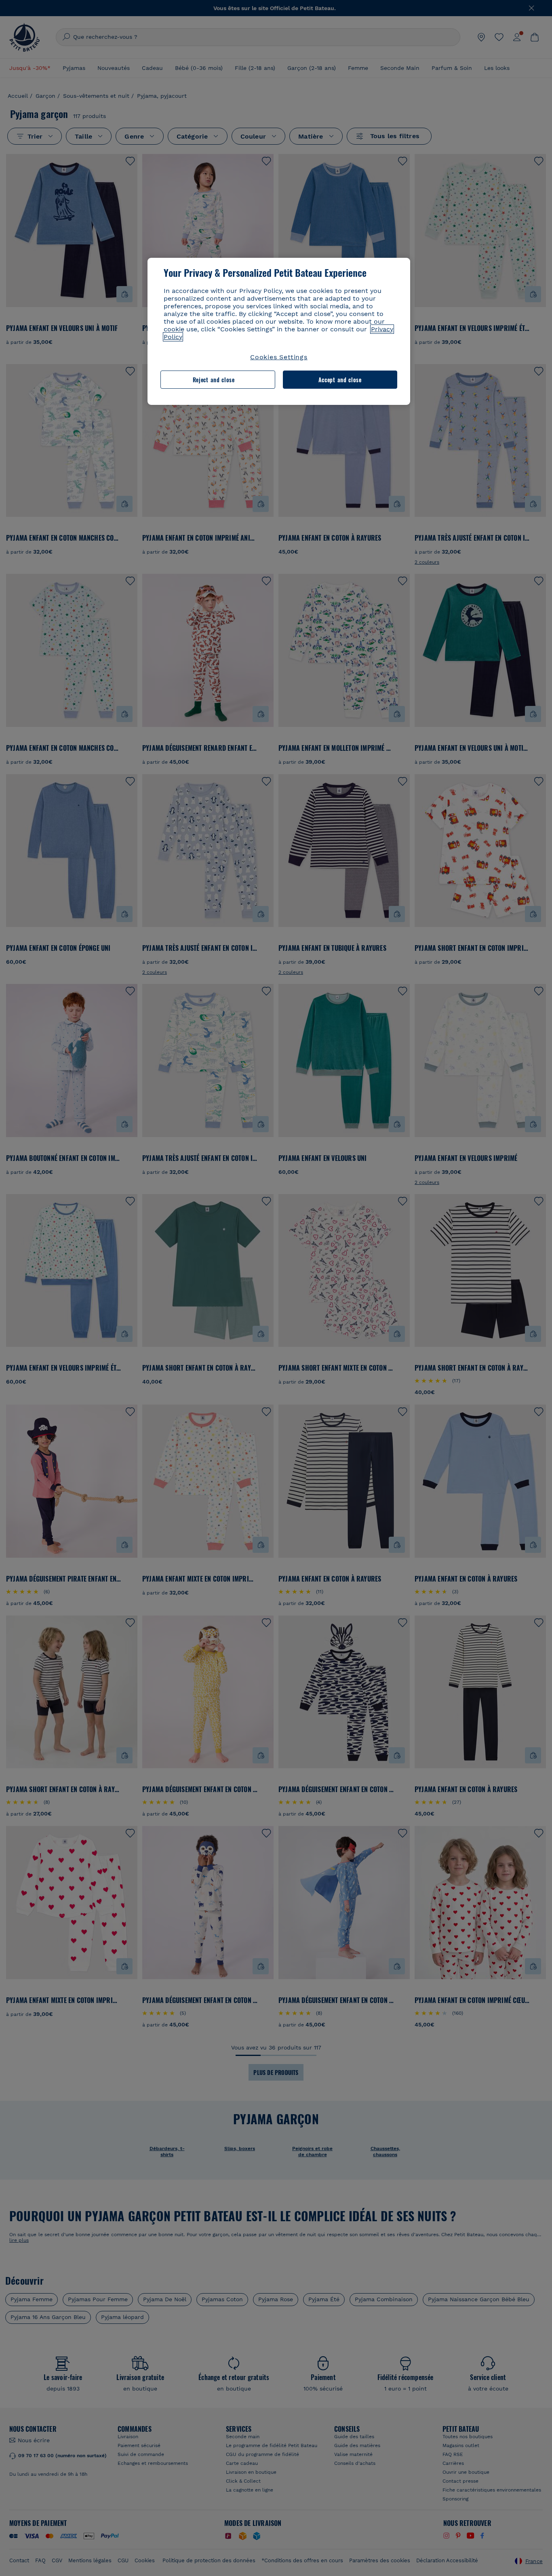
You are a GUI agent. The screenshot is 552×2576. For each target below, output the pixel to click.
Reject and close (214, 380)
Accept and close (340, 380)
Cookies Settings (279, 357)
